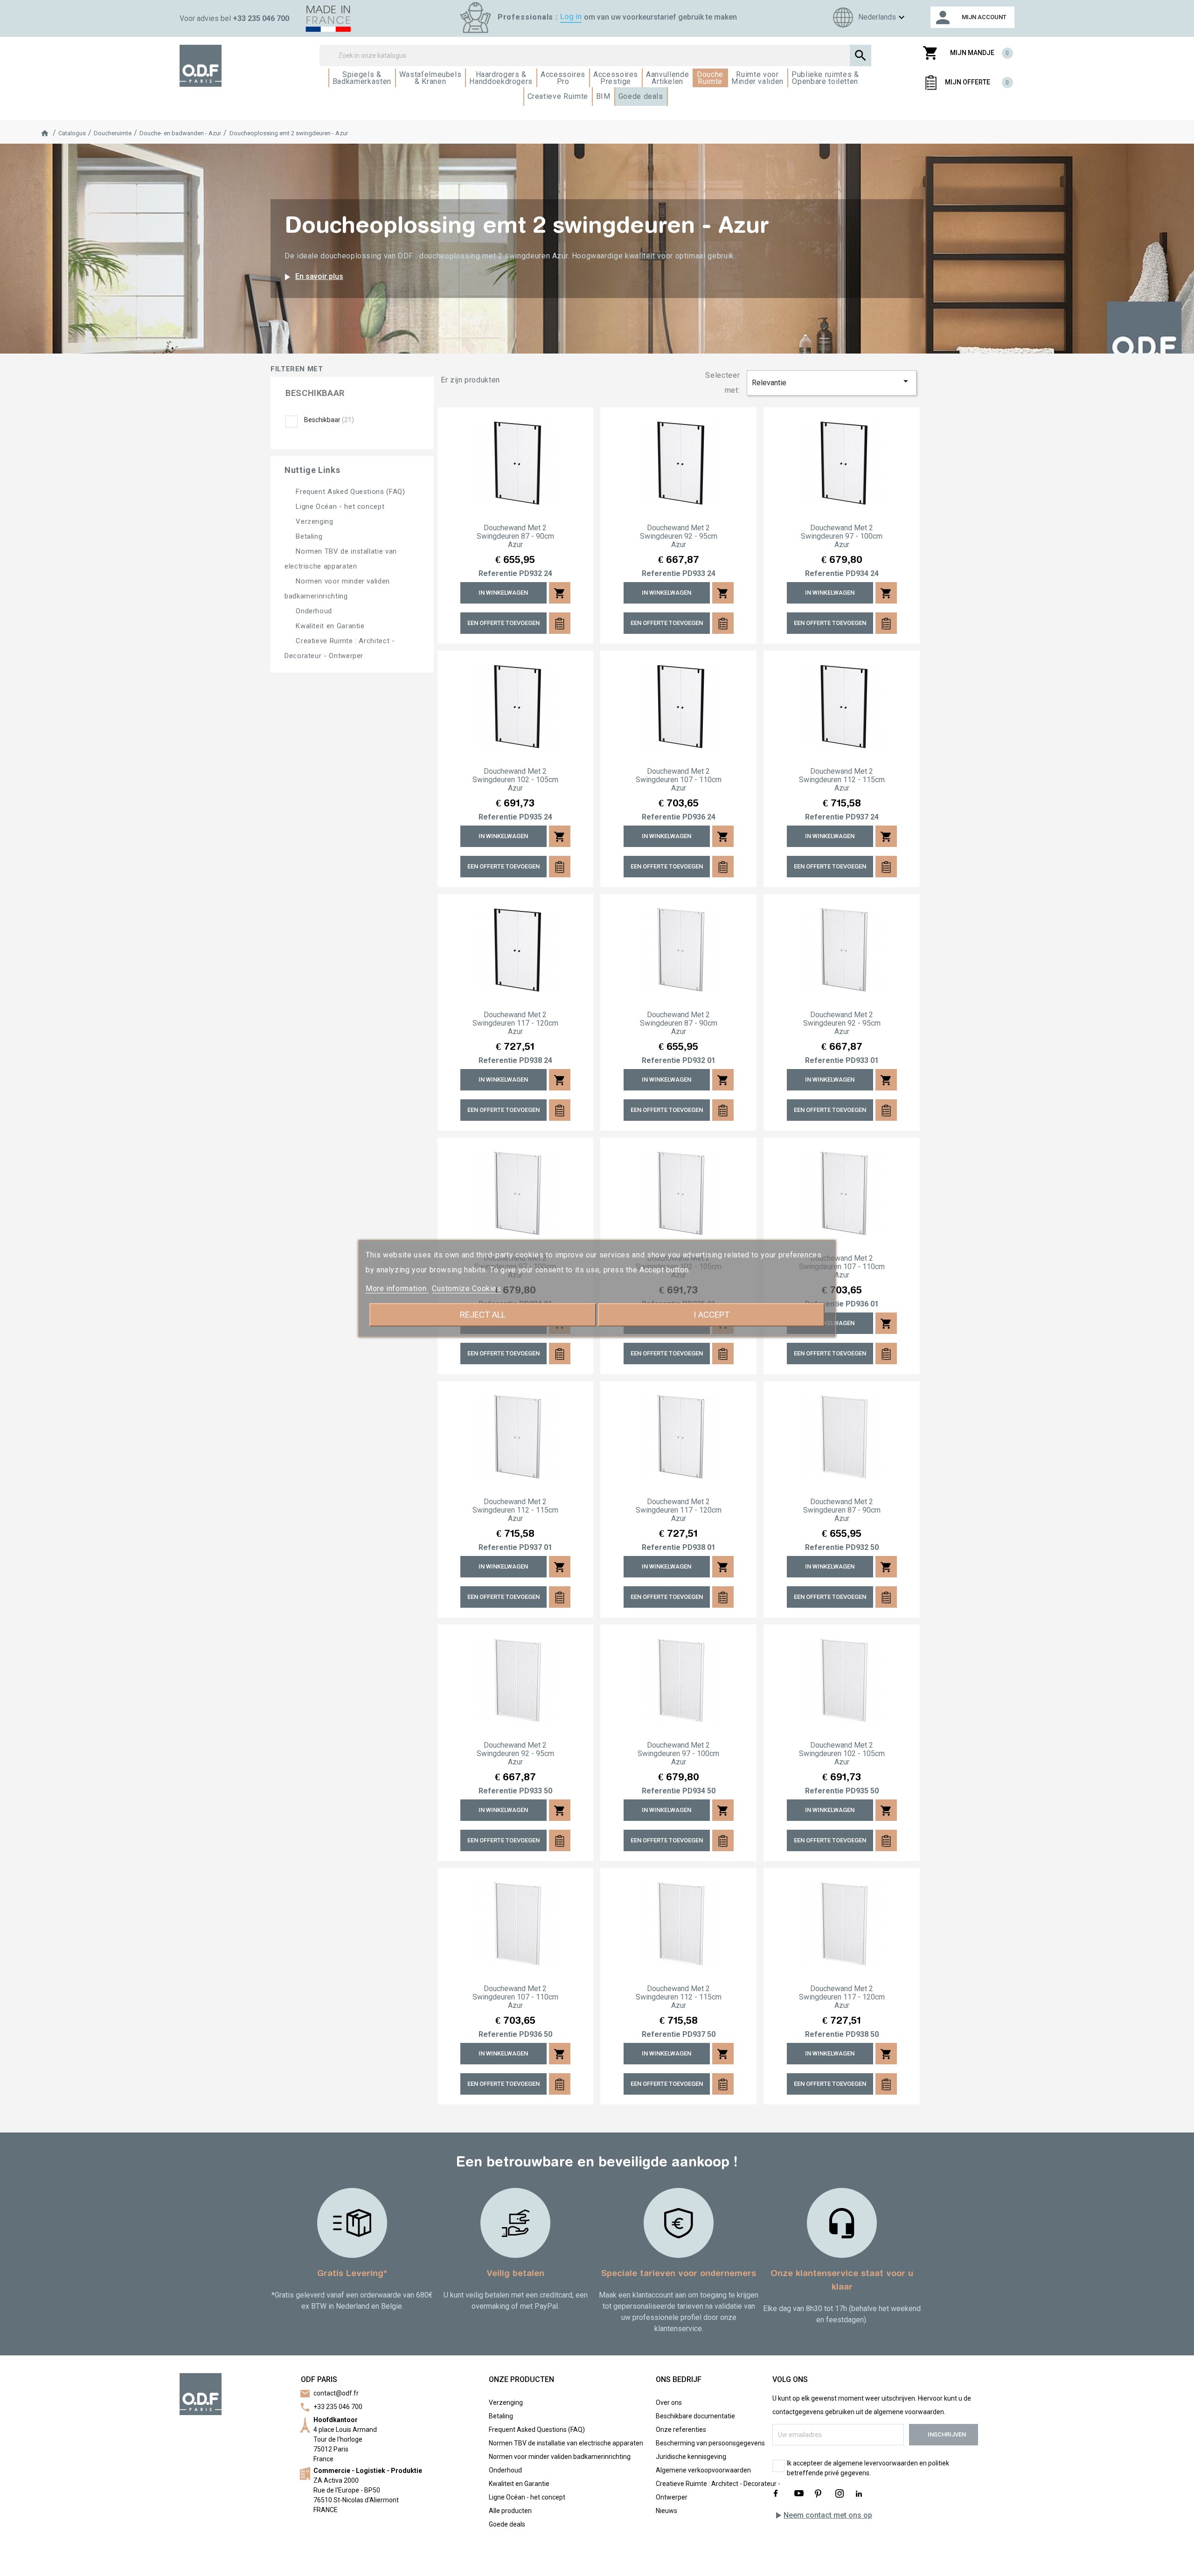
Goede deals (507, 2524)
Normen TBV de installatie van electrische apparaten (566, 2443)
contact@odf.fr (336, 2393)
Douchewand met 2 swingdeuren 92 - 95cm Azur (679, 536)
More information (397, 1288)
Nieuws (666, 2511)
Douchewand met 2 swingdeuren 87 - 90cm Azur (515, 536)
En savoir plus (312, 277)
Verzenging (314, 521)
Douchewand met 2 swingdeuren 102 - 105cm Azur (515, 780)
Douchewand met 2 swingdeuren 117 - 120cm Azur (515, 1023)
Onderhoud (313, 611)
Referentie (498, 574)
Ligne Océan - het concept (339, 507)
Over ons (669, 2402)
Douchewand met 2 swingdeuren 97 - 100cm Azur (842, 536)
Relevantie (832, 381)
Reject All (483, 1315)
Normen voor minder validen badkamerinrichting (560, 2457)
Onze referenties (681, 2430)
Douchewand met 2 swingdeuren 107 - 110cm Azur (679, 780)
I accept (712, 1315)
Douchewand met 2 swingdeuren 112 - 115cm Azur (842, 780)
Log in (571, 17)
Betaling (308, 536)
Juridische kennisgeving (691, 2457)
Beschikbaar (329, 420)
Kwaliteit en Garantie (329, 626)
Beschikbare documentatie (695, 2416)
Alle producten (510, 2511)
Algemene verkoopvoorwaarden (703, 2470)
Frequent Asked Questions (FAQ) (349, 492)
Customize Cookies (467, 1288)
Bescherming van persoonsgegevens (710, 2443)
